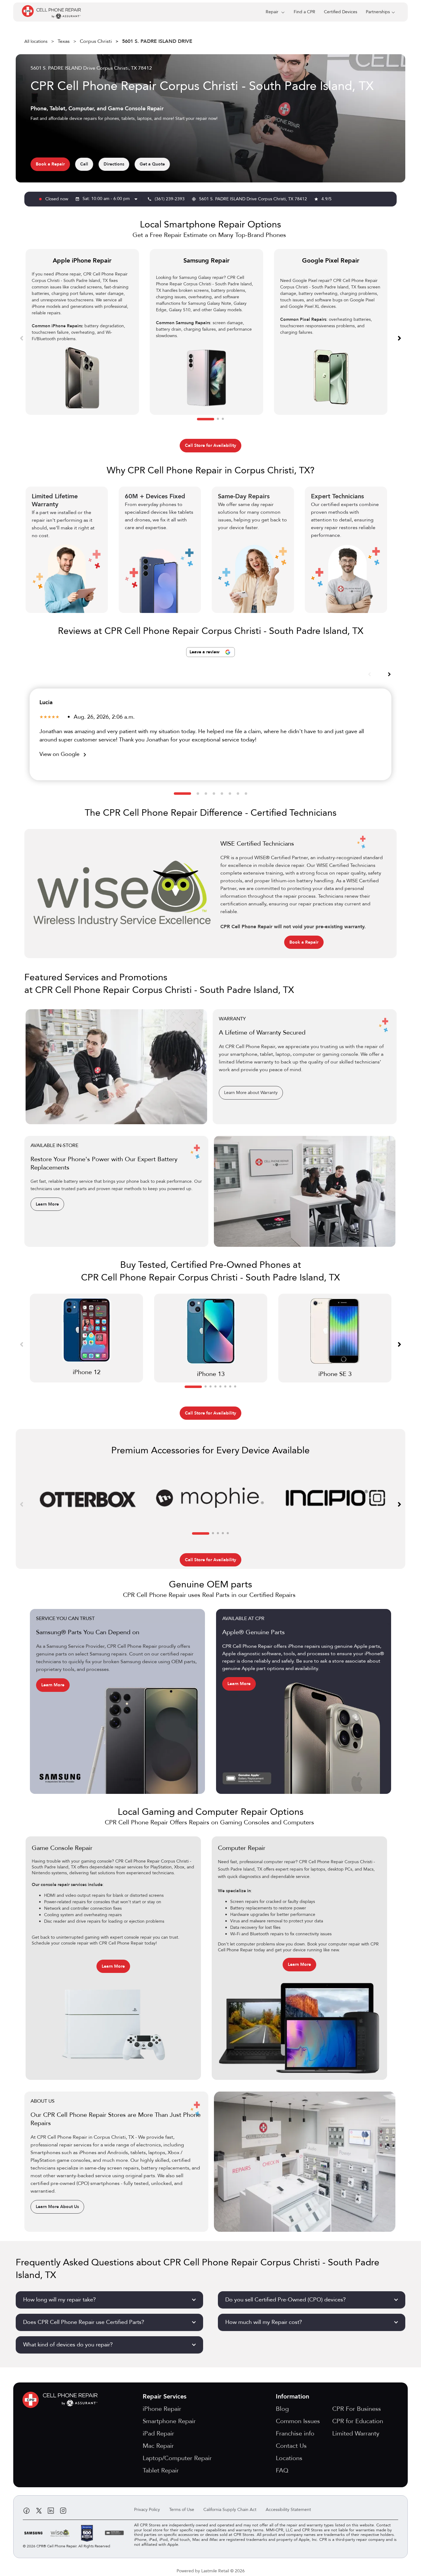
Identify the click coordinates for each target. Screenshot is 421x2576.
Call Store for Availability (211, 445)
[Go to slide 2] (218, 419)
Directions (114, 164)
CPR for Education (358, 2421)
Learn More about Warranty (251, 1093)
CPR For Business (357, 2409)
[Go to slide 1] (206, 419)
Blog (282, 2409)
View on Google (64, 754)
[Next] (399, 338)
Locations (289, 2458)
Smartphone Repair (169, 2421)
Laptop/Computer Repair (177, 2458)
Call (84, 164)
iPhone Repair (162, 2409)
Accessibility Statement (288, 2510)
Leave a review (205, 652)
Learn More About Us (57, 2207)
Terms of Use (182, 2510)
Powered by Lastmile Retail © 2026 (211, 2571)
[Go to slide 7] (238, 794)
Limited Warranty (356, 2433)
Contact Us (291, 2446)
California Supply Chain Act (230, 2510)
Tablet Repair (161, 2470)
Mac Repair (158, 2446)
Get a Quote (152, 164)
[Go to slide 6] (230, 794)
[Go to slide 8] (246, 794)
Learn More (47, 1204)
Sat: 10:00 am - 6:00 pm (111, 199)
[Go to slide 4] (214, 794)
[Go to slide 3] (223, 419)
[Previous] (22, 338)
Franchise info (295, 2433)
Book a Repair (50, 164)
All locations (36, 41)
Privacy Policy (147, 2510)
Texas (64, 41)
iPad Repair (158, 2433)
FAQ (282, 2470)
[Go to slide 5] (222, 794)
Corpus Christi (96, 41)
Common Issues (298, 2421)
